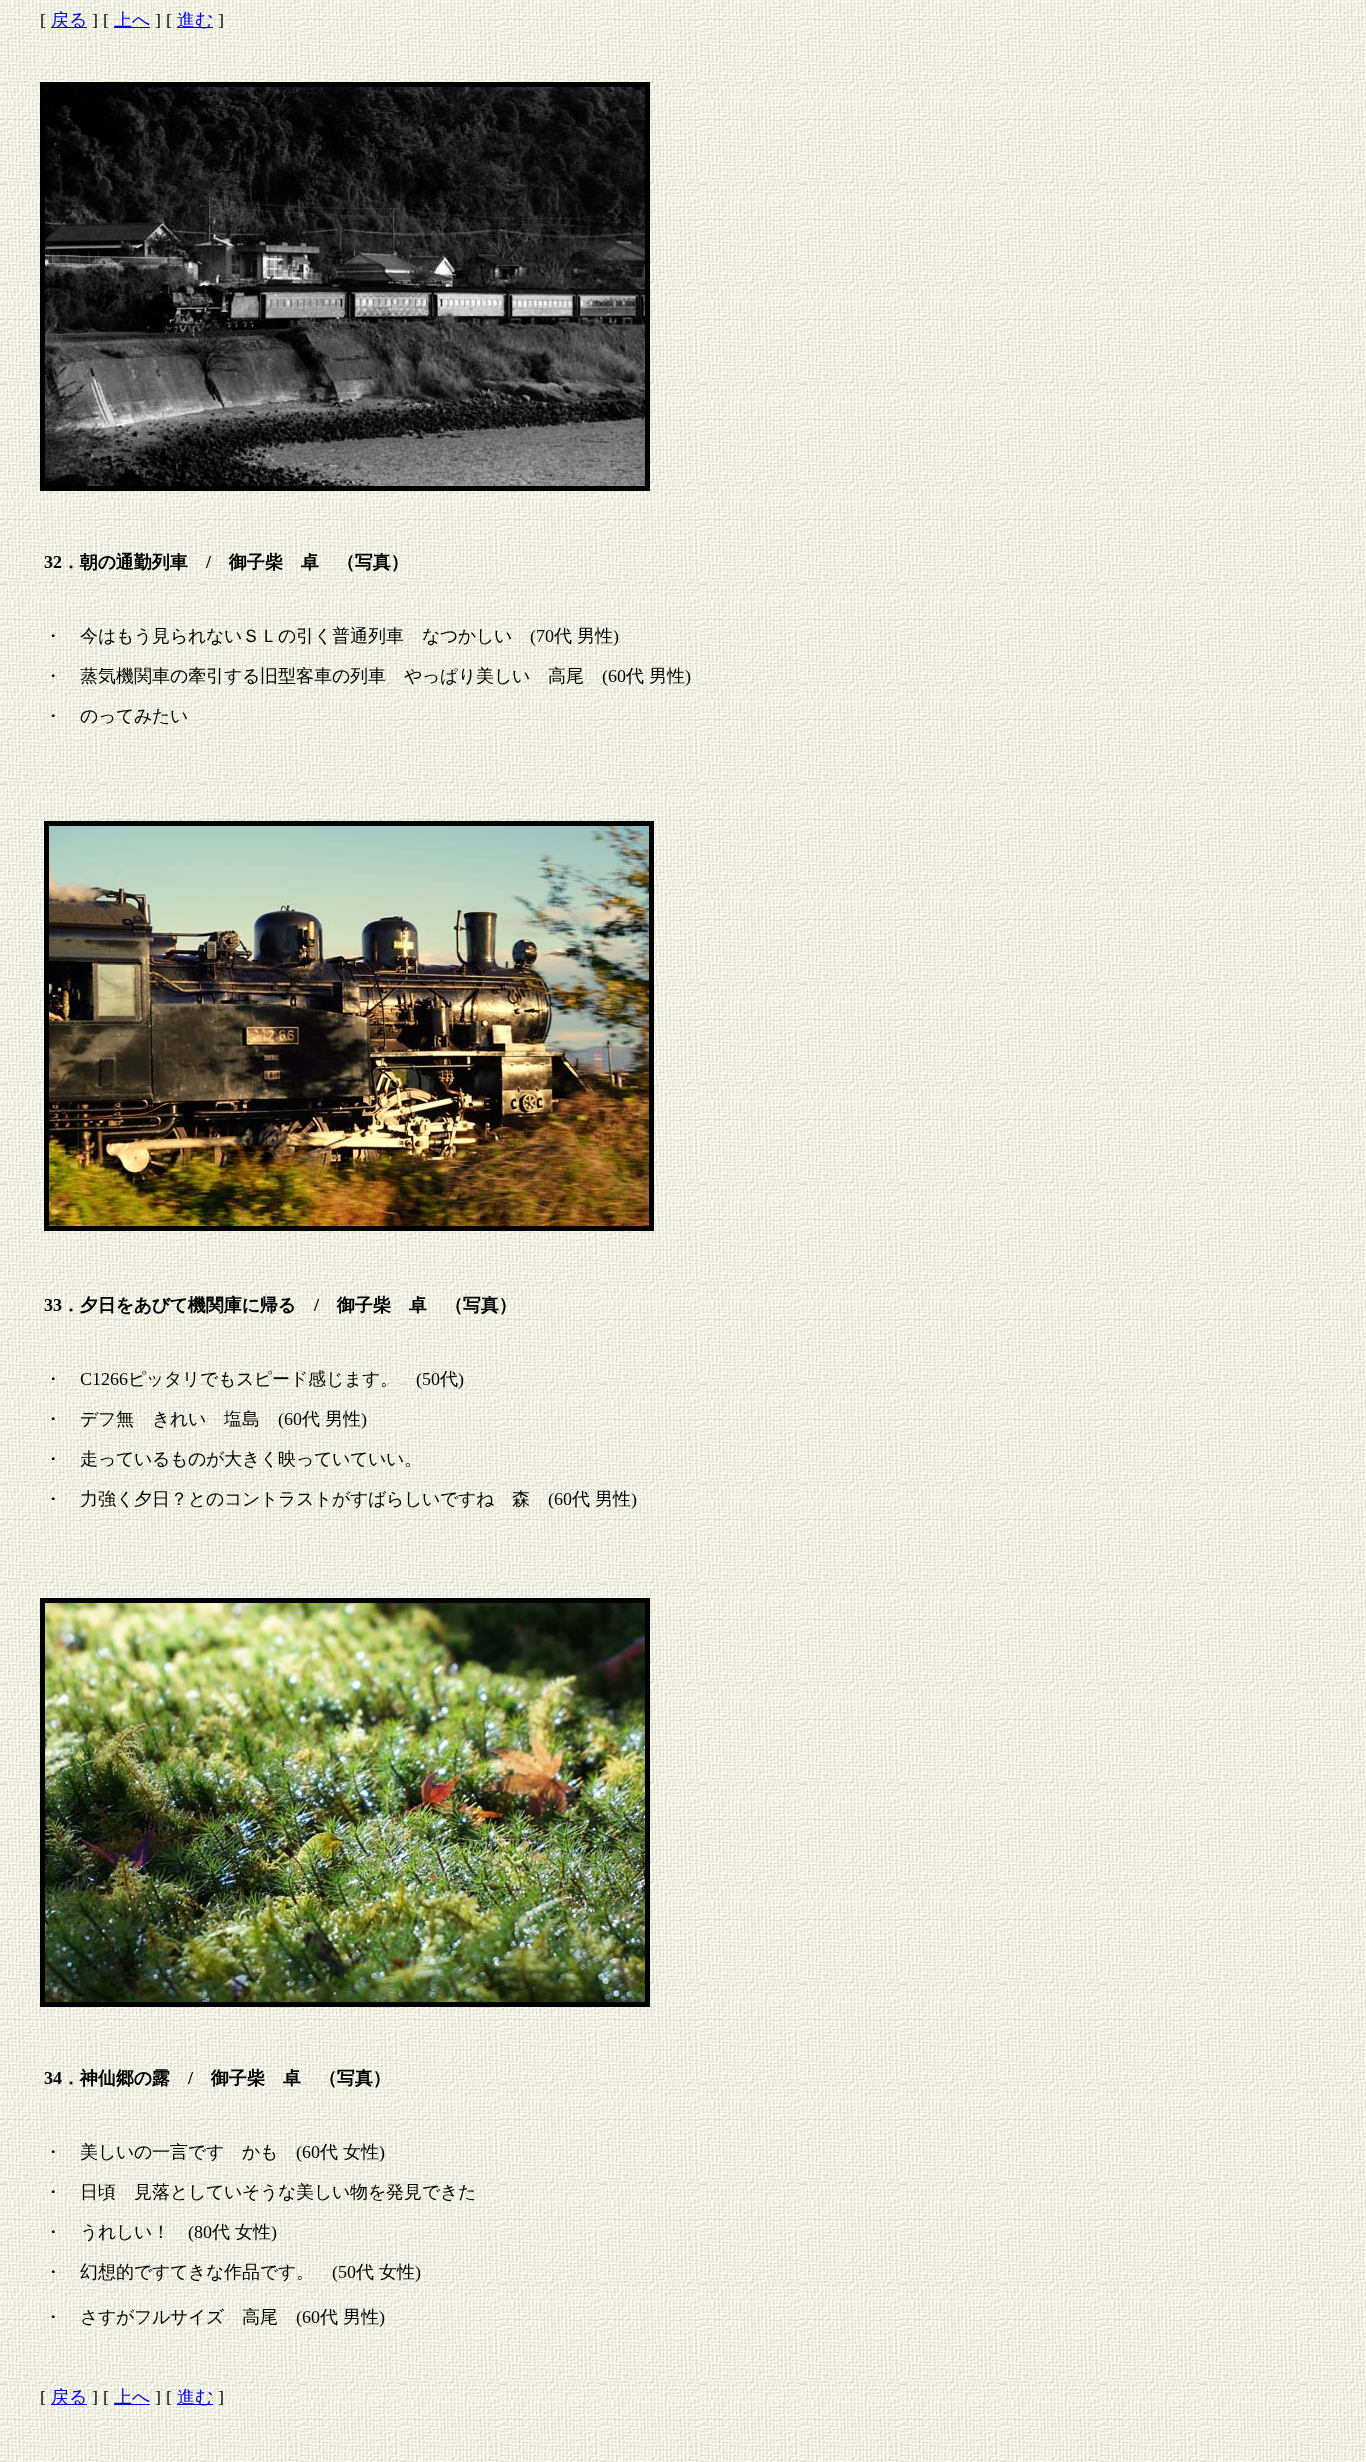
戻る (69, 20)
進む (195, 20)
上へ (132, 20)
